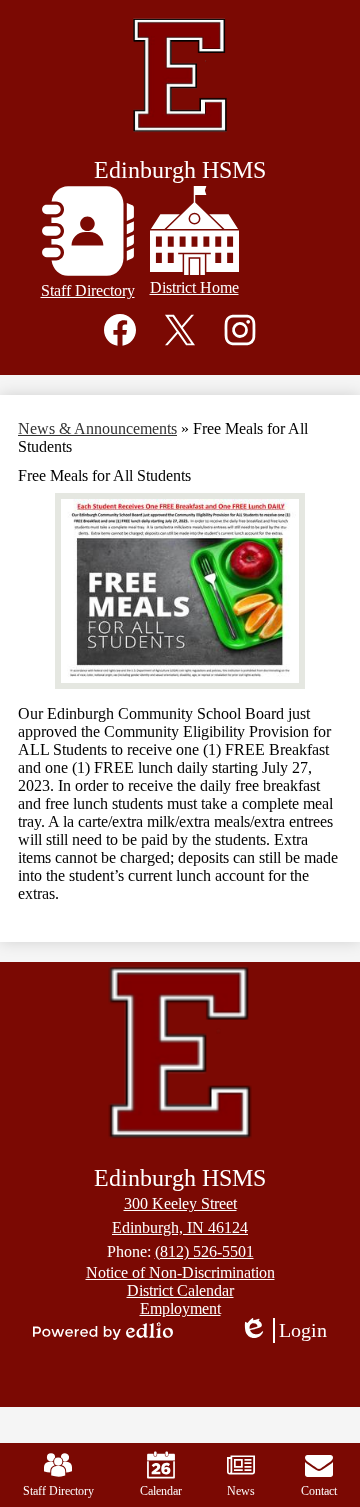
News (241, 1491)
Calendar (161, 1491)
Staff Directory (58, 1491)
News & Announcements (97, 428)
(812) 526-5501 (204, 1251)
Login (290, 1331)
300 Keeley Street (180, 1203)
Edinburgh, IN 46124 (180, 1227)
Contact (319, 1491)
